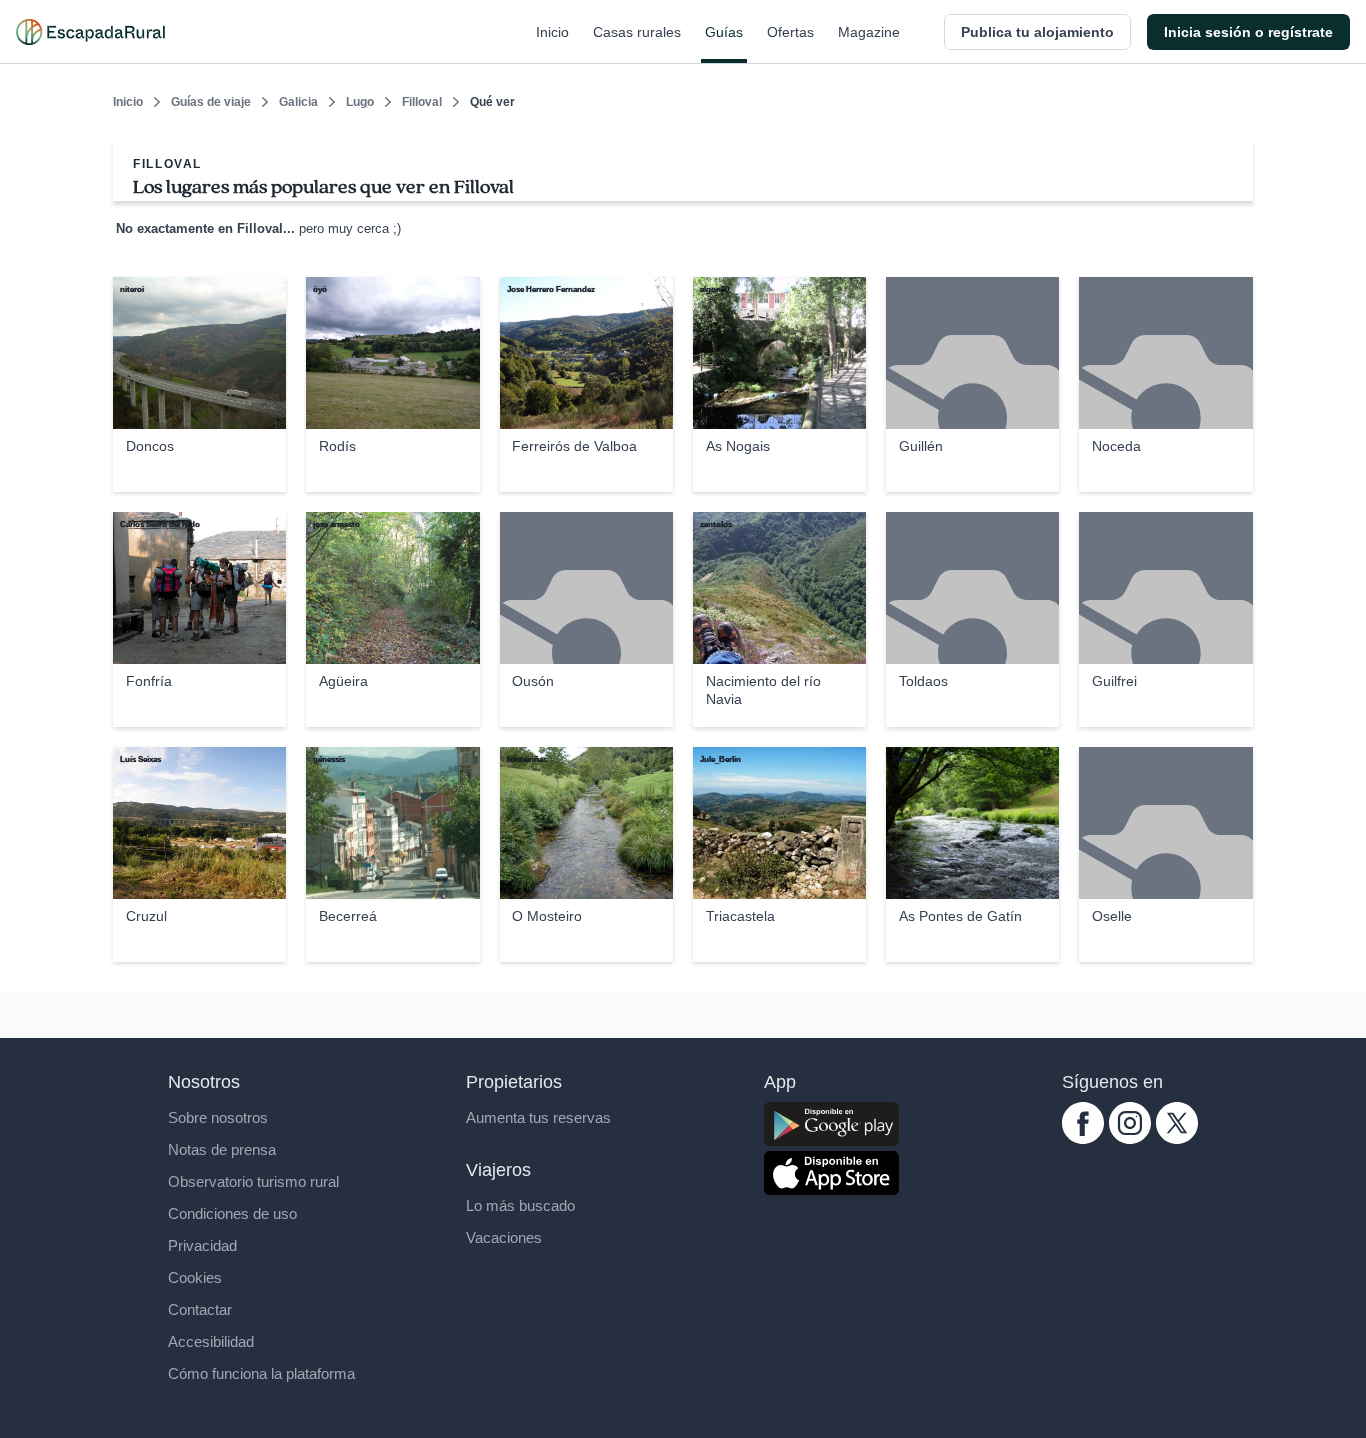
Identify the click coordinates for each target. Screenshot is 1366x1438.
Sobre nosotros (218, 1117)
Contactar (200, 1309)
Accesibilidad (211, 1341)
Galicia (298, 102)
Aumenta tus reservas (538, 1117)
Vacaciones (504, 1237)
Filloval (422, 102)
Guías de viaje (211, 102)
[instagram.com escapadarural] (1130, 1138)
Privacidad (202, 1245)
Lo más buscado (520, 1205)
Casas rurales (637, 32)
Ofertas (790, 32)
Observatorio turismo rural (253, 1181)
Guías (724, 32)
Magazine (869, 32)
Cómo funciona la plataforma (261, 1373)
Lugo (360, 102)
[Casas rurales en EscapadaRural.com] (90, 32)
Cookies (195, 1277)
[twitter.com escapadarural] (1177, 1138)
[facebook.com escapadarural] (1083, 1138)
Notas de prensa (222, 1149)
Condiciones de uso (232, 1213)
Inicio (552, 32)
